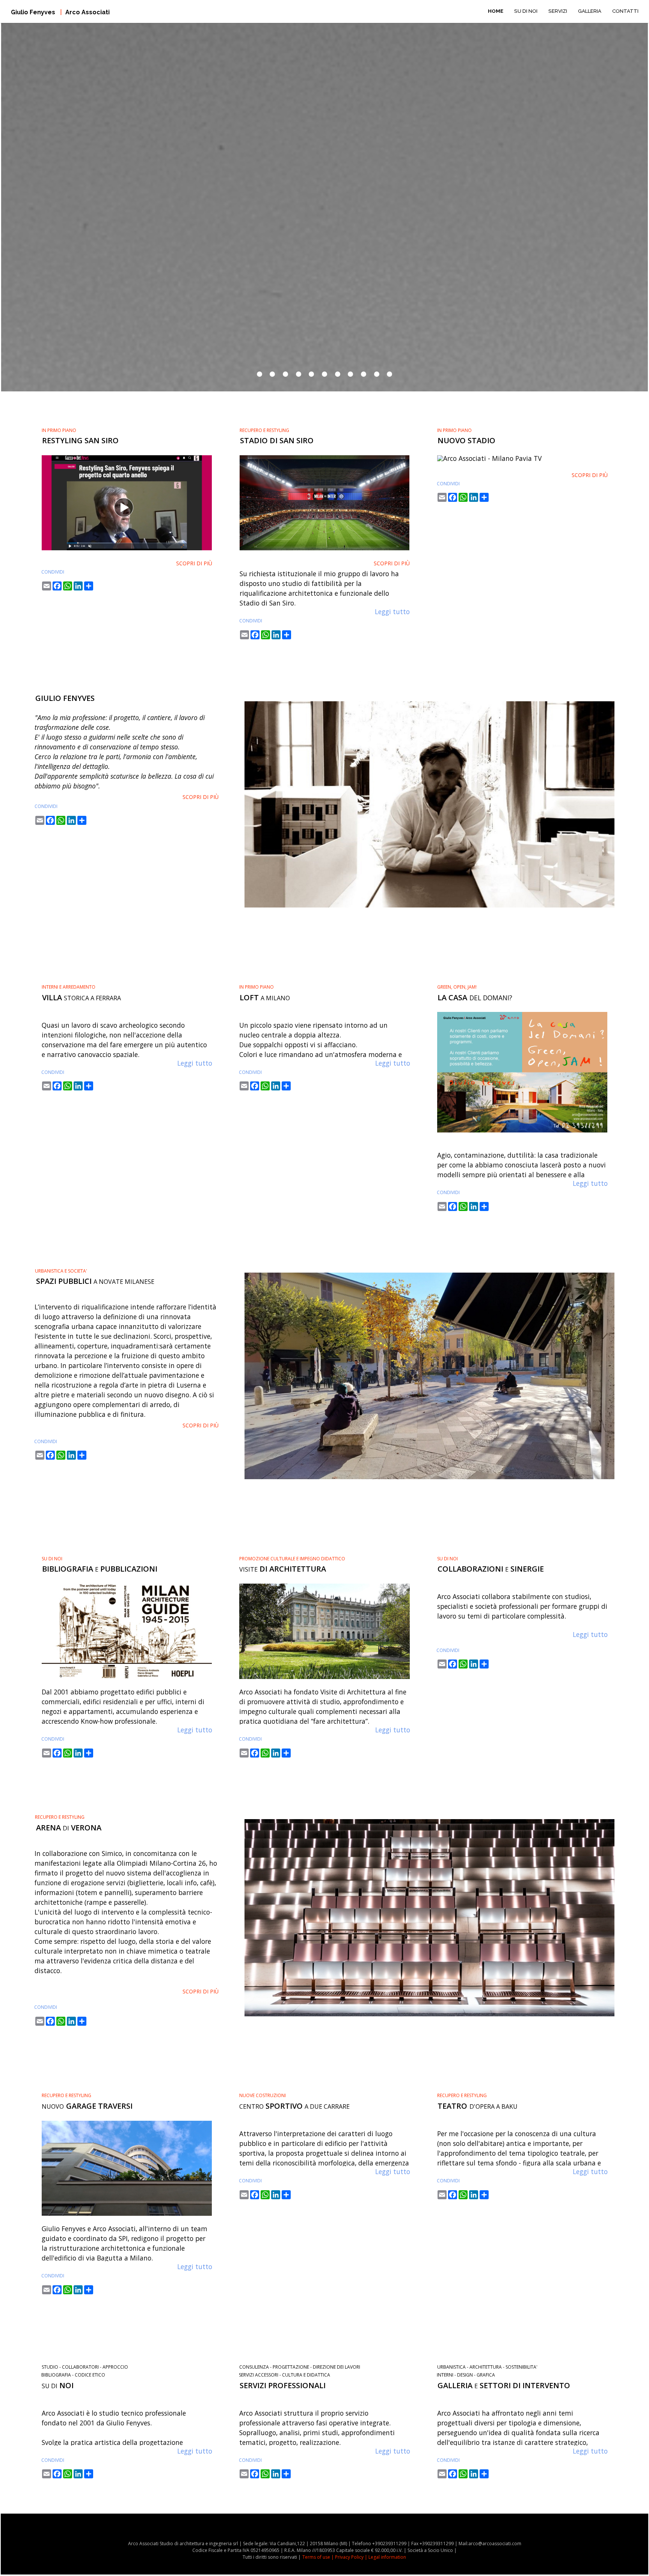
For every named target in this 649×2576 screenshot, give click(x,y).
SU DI (58, 2386)
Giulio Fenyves (60, 12)
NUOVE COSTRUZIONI (263, 2095)
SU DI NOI (526, 11)
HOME (496, 11)
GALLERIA (590, 11)
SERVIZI (558, 11)
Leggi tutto (392, 612)
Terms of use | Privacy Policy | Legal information (354, 2557)
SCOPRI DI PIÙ (194, 563)
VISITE (283, 1569)
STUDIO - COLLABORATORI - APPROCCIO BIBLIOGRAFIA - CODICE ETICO (85, 2371)
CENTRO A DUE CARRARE (294, 2106)
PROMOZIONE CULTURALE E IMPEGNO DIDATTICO (292, 1559)
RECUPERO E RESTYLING (264, 430)
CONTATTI (625, 11)
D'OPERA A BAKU (478, 2106)
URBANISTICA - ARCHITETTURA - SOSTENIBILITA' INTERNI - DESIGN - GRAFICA (487, 2371)
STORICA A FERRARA (82, 998)
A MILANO (265, 998)
